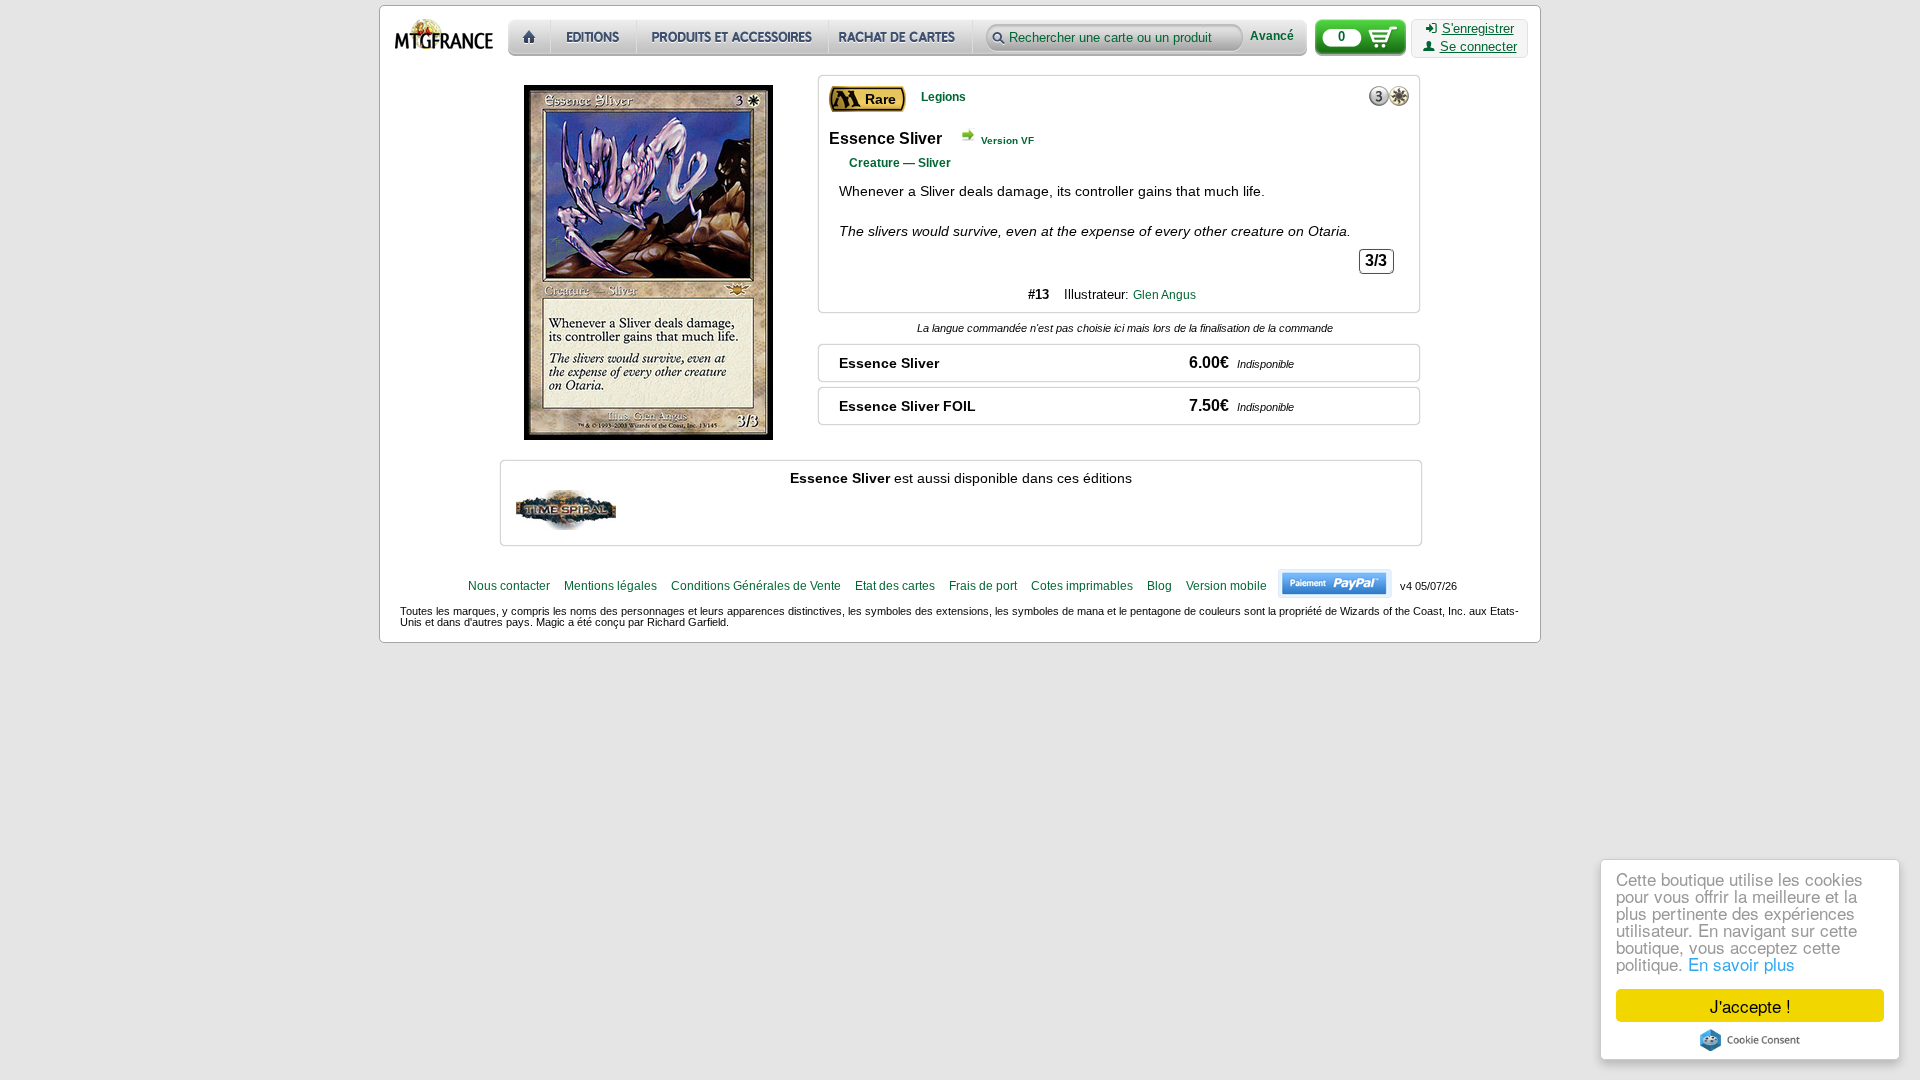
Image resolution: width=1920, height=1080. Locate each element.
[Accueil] (529, 37)
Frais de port (983, 586)
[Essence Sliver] (566, 510)
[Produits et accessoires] (733, 37)
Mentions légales (610, 586)
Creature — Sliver (900, 163)
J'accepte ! (1750, 1005)
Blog (1159, 586)
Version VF (1007, 140)
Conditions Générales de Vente (756, 586)
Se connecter (1478, 47)
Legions (943, 97)
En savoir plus (1741, 963)
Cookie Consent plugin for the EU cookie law (1750, 1040)
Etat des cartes (895, 586)
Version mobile (1226, 586)
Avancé (1272, 36)
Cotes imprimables (1082, 586)
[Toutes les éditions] (594, 37)
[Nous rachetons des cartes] (902, 37)
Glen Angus (1164, 295)
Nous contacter (509, 586)
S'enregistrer (1478, 29)
